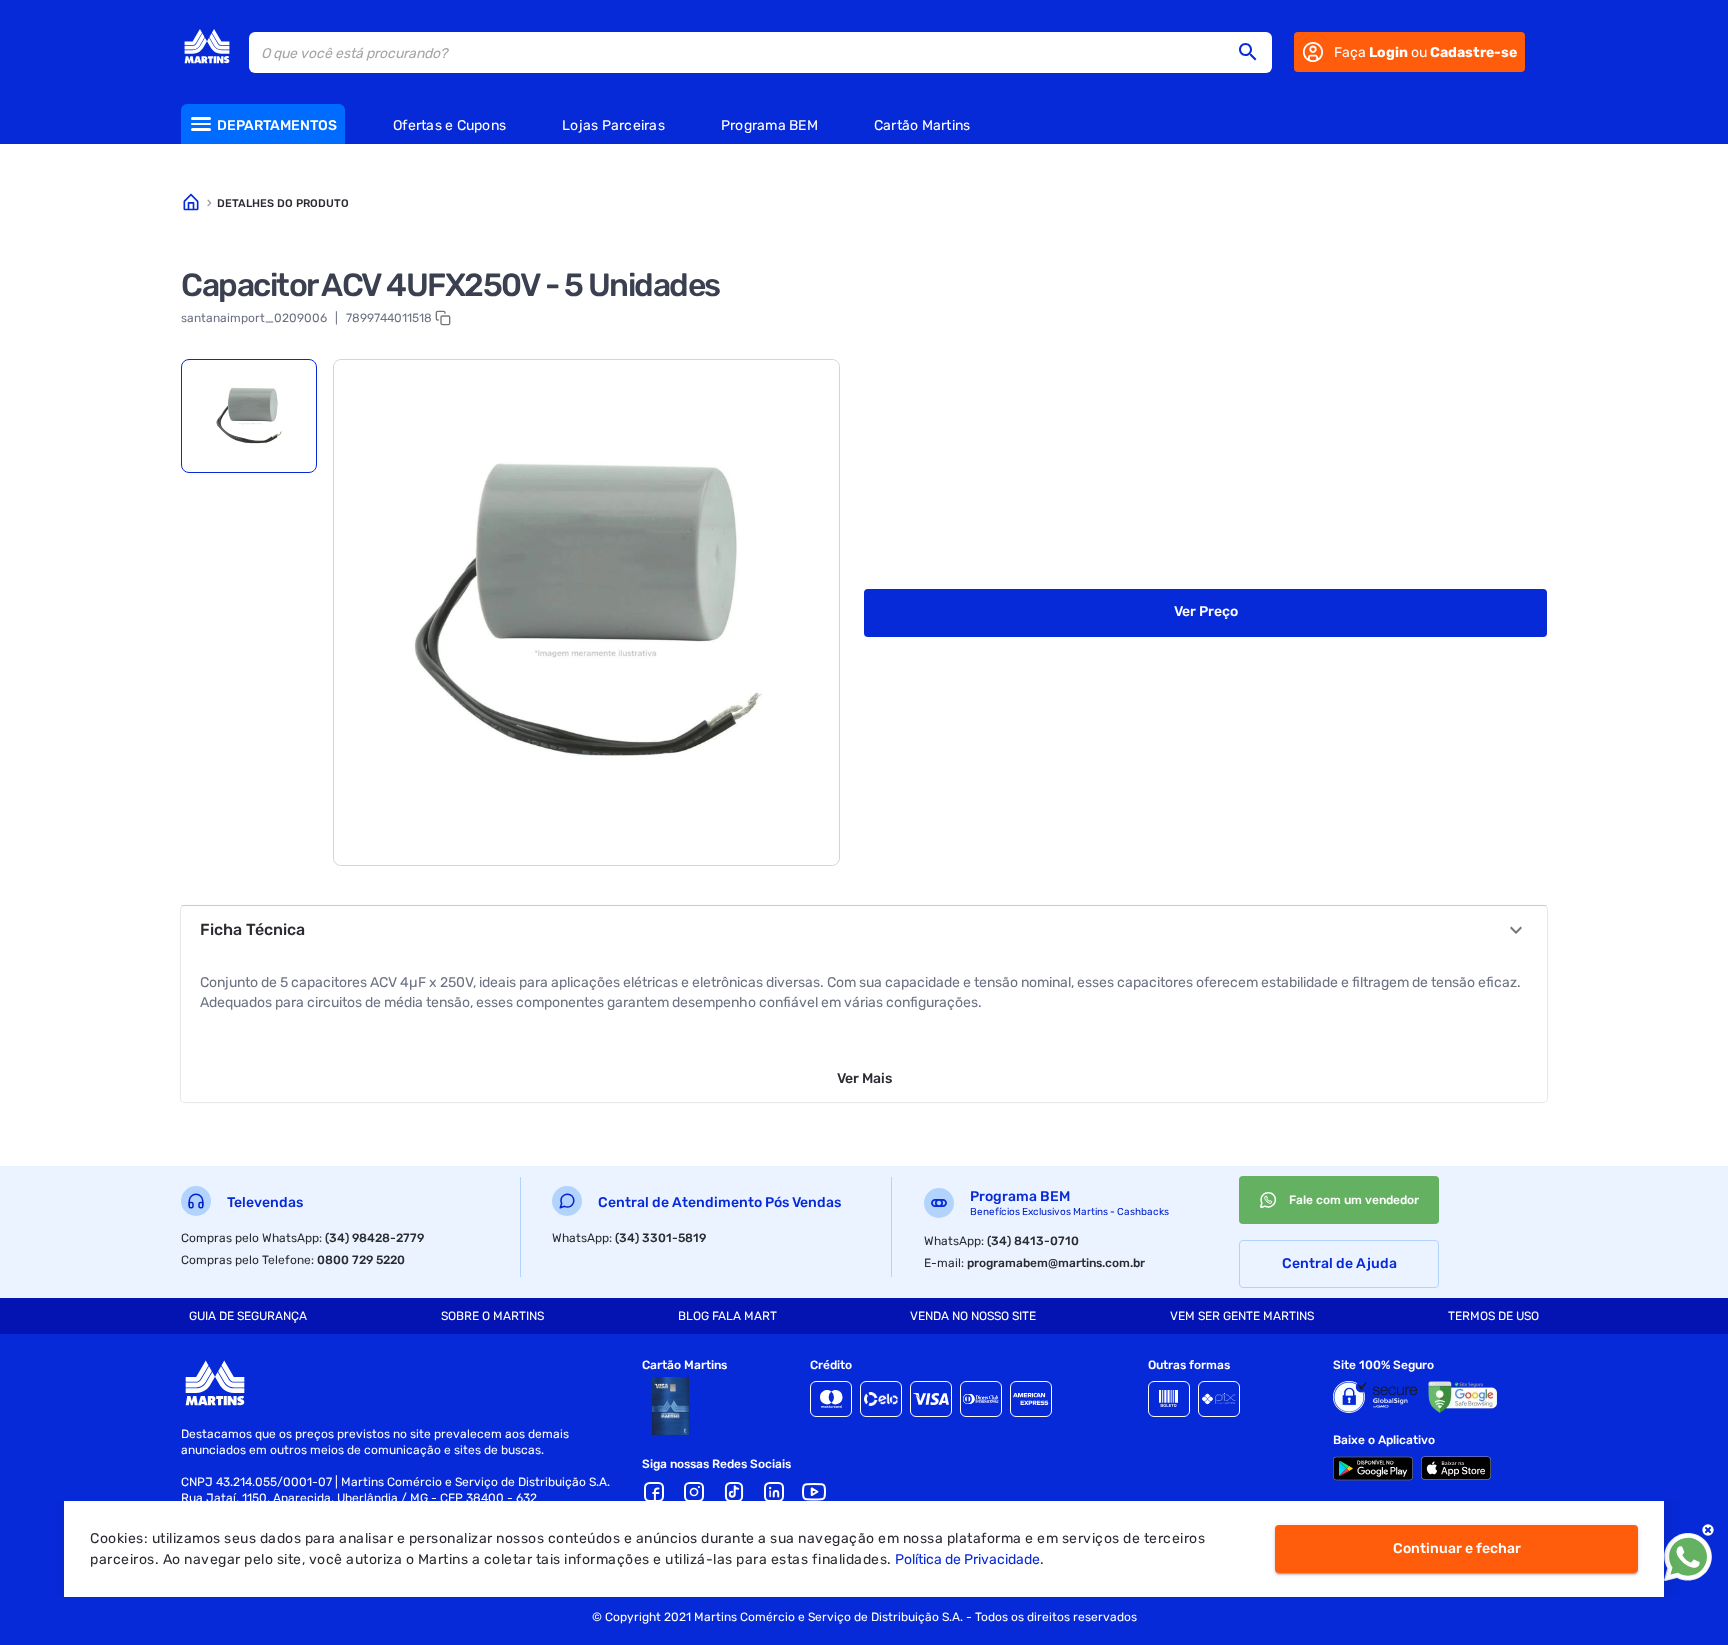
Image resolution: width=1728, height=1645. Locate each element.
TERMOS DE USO (1493, 1316)
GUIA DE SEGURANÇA (248, 1316)
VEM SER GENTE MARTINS (1242, 1316)
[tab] (249, 416)
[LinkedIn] (774, 1492)
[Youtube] (814, 1492)
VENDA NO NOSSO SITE (973, 1316)
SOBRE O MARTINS (492, 1316)
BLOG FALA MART (727, 1316)
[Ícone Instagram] (694, 1492)
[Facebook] (654, 1492)
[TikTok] (734, 1492)
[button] (1254, 52)
